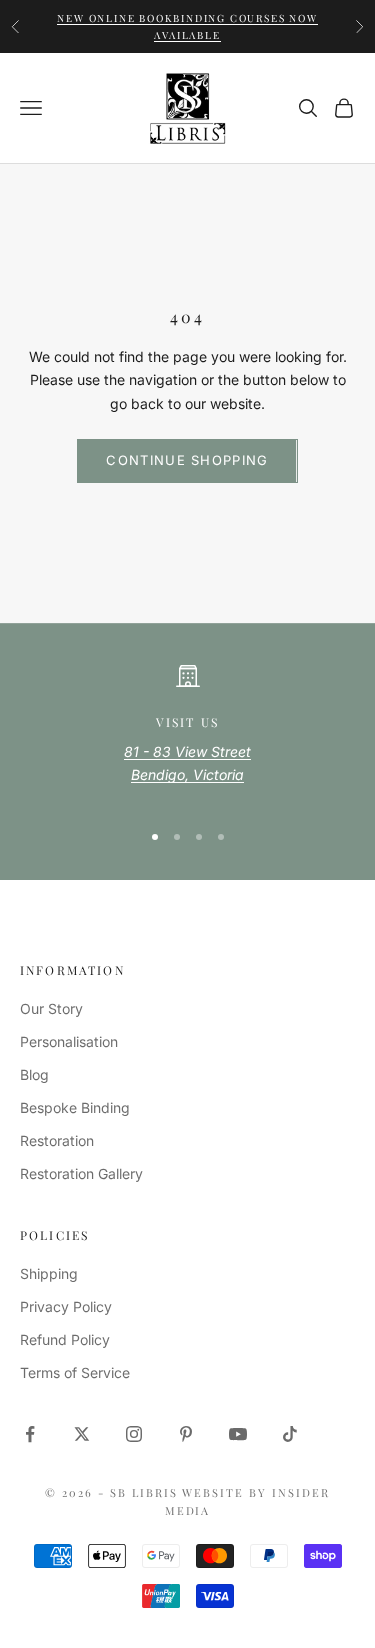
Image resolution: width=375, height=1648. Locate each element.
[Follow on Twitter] (82, 1434)
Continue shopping (187, 460)
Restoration (57, 1140)
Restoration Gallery (81, 1173)
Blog (34, 1074)
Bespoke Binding (75, 1107)
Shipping (49, 1273)
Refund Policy (65, 1339)
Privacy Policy (66, 1306)
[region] (187, 733)
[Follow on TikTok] (290, 1434)
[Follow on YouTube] (238, 1434)
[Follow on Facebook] (30, 1434)
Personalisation (69, 1041)
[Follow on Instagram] (134, 1434)
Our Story (51, 1008)
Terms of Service (75, 1372)
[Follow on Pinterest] (186, 1434)
